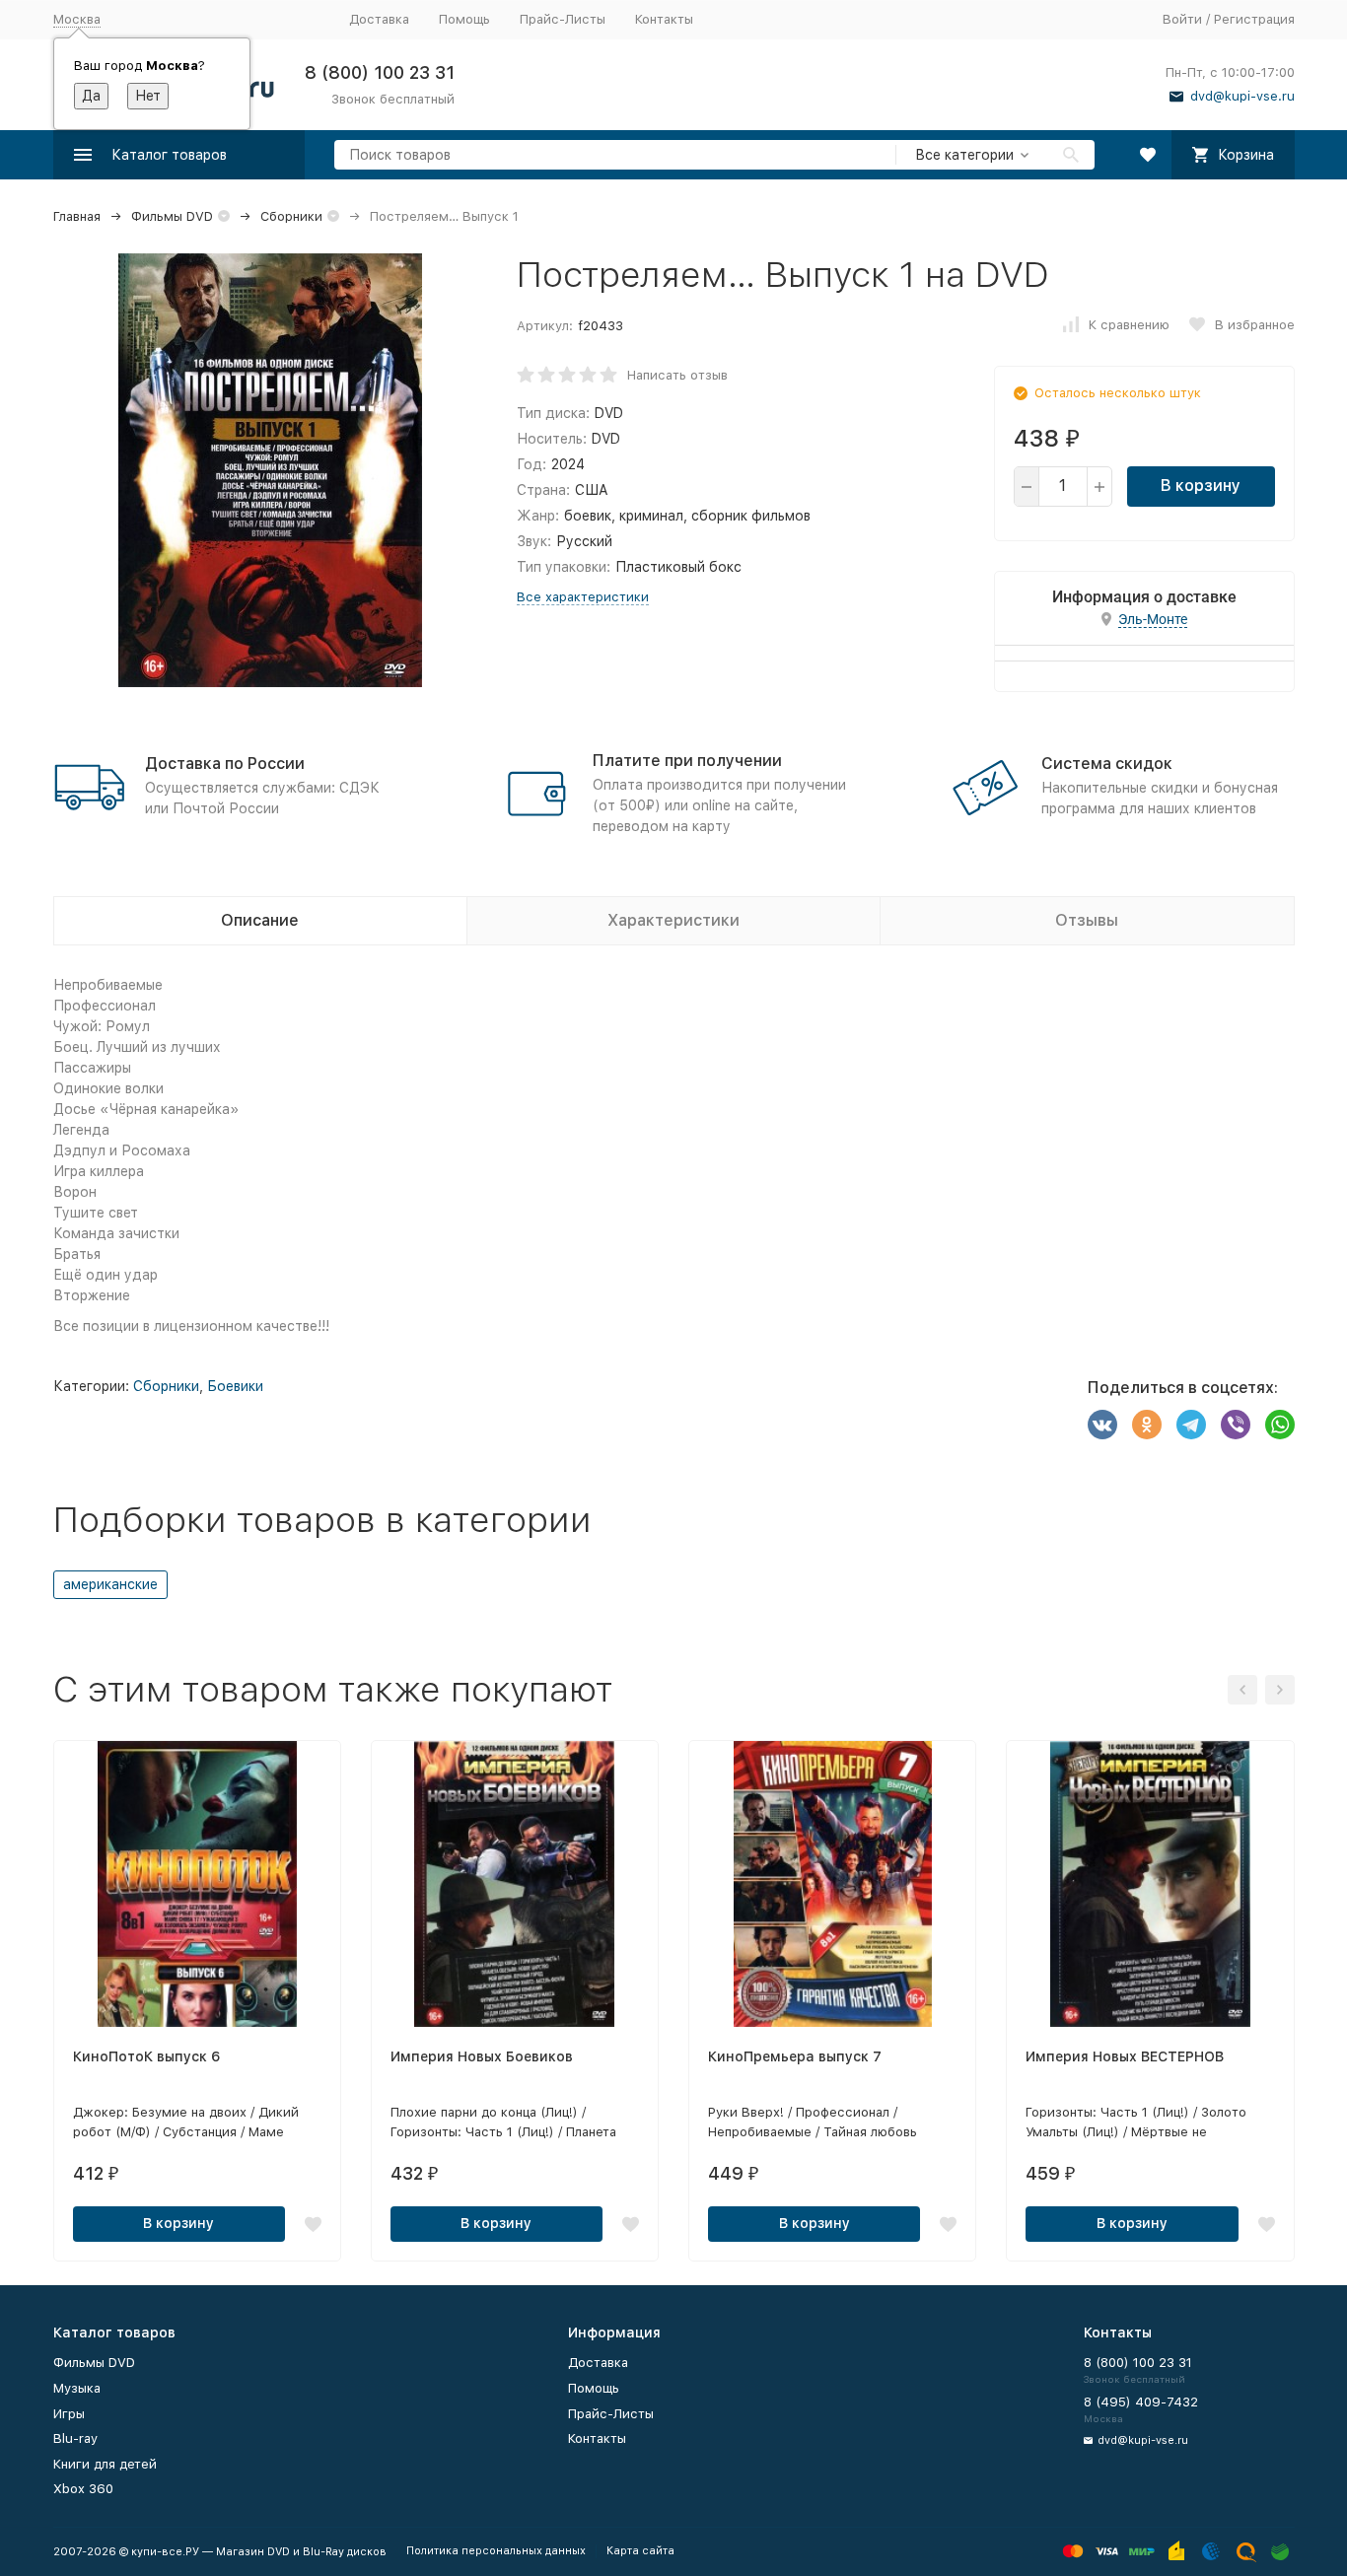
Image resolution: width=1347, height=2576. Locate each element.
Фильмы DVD (172, 216)
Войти (1182, 19)
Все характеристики (583, 597)
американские (110, 1584)
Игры (69, 2414)
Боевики (235, 1386)
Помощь (464, 19)
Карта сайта (640, 2551)
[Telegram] (1191, 1425)
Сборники (291, 216)
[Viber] (1236, 1425)
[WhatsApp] (1280, 1425)
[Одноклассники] (1147, 1425)
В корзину (1201, 486)
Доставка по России (225, 764)
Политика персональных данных (496, 2551)
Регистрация (1254, 19)
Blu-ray (75, 2438)
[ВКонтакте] (1102, 1425)
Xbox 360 (83, 2489)
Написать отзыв (677, 375)
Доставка (379, 19)
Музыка (77, 2388)
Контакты (664, 19)
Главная (77, 216)
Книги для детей (105, 2464)
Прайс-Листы (563, 19)
